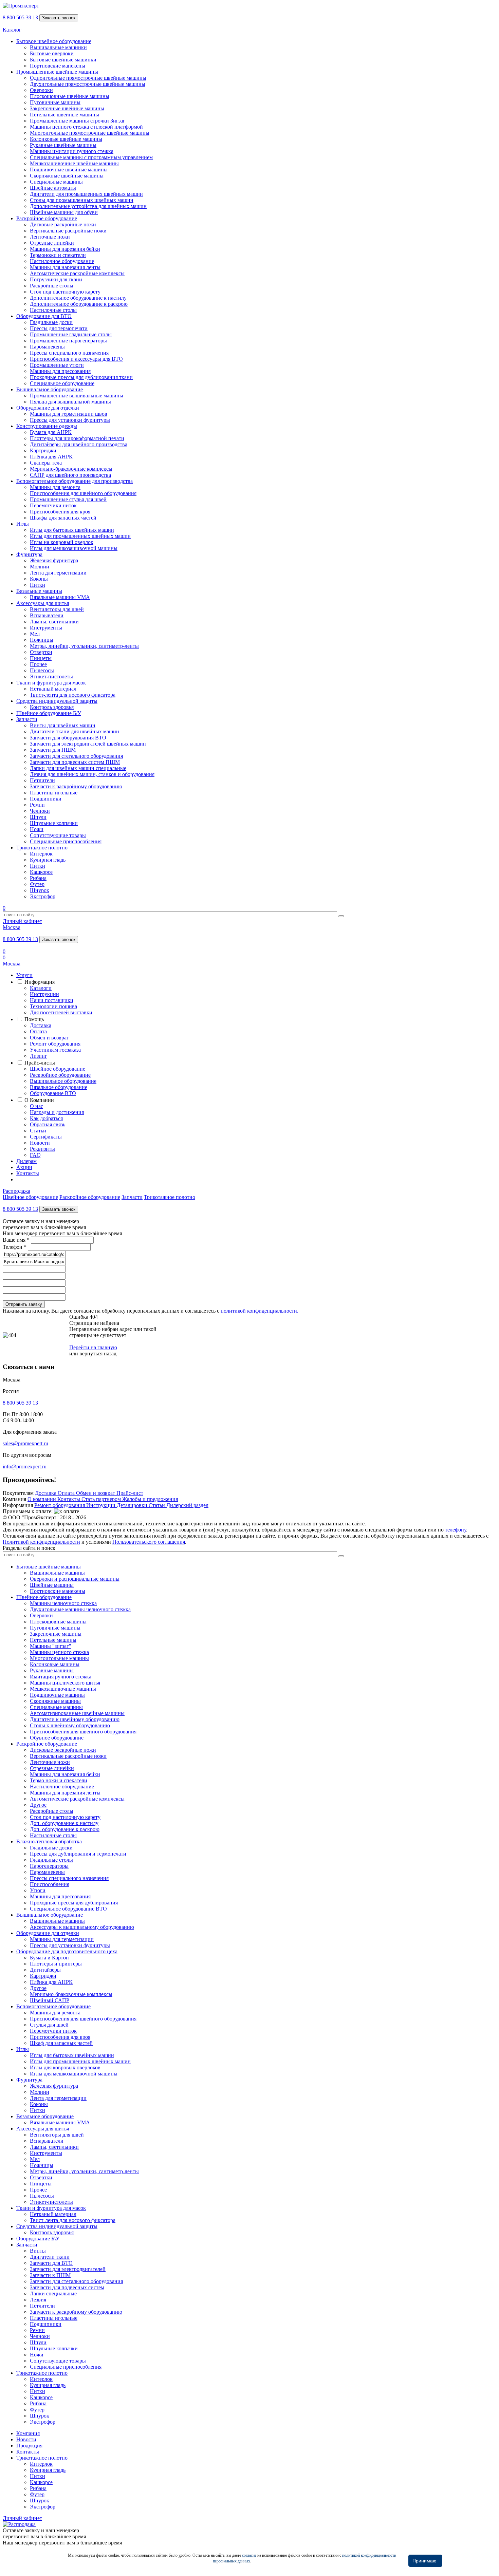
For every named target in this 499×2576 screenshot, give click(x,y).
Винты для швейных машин (63, 725)
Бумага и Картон (49, 1958)
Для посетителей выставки (61, 1012)
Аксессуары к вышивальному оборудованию (82, 1927)
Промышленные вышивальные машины (77, 396)
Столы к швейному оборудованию (70, 1725)
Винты (38, 2251)
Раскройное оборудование (47, 218)
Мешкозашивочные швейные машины (74, 163)
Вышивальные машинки (58, 47)
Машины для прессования (60, 371)
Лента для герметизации (58, 573)
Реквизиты (42, 1149)
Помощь (34, 1019)
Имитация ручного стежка (61, 1677)
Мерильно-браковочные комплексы (71, 469)
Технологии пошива (53, 1006)
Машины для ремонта (55, 487)
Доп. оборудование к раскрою (65, 1829)
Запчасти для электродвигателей (68, 2269)
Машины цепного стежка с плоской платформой (86, 127)
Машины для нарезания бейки (65, 249)
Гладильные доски (51, 322)
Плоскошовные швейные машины (70, 96)
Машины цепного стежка (59, 1652)
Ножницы (42, 640)
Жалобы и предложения (150, 1499)
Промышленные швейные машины (57, 72)
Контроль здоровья (52, 707)
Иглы (23, 524)
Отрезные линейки (52, 243)
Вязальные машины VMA (60, 597)
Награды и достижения (57, 1112)
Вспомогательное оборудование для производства (75, 481)
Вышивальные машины (57, 1573)
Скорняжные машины (55, 1701)
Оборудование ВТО (53, 1093)
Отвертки (41, 652)
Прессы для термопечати (59, 328)
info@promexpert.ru (25, 1466)
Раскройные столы (52, 286)
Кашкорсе (41, 872)
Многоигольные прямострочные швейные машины (90, 133)
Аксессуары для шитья (43, 603)
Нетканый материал (53, 689)
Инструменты (46, 628)
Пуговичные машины (55, 102)
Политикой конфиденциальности (41, 1542)
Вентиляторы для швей (57, 609)
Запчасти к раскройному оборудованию (76, 786)
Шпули (38, 817)
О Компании (39, 1100)
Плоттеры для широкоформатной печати (77, 438)
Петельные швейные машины (64, 115)
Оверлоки (41, 90)
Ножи (37, 829)
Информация (40, 982)
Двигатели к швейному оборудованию (75, 1719)
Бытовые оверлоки (52, 53)
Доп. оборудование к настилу (64, 1823)
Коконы (39, 579)
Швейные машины (52, 1585)
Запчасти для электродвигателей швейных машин (88, 744)
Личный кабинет (22, 921)
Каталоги (41, 988)
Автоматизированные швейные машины (77, 1713)
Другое (38, 1805)
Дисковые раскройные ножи (63, 224)
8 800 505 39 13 (20, 17)
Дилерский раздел (187, 1505)
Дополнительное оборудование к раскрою (79, 304)
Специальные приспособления (66, 841)
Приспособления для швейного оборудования (83, 493)
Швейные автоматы (53, 188)
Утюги (38, 1890)
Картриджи (43, 450)
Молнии (40, 567)
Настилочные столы (53, 310)
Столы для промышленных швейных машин (82, 200)
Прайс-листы (40, 1063)
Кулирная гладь (48, 860)
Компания (28, 2433)
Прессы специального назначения (69, 353)
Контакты (28, 1173)
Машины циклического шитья (65, 1683)
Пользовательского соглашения (149, 1542)
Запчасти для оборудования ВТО (68, 738)
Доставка (41, 1025)
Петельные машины (53, 1640)
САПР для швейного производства (70, 475)
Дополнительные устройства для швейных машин (88, 206)
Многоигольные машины (59, 1658)
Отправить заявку (24, 1304)
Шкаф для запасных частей (61, 2043)
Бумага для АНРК (51, 432)
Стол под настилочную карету (65, 292)
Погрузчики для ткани (56, 279)
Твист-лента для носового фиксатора (73, 695)
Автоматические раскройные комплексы (77, 273)
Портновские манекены (58, 66)
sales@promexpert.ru (25, 1443)
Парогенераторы (49, 1866)
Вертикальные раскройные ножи (68, 231)
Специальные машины (56, 182)
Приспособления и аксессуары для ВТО (76, 359)
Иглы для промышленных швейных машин (80, 536)
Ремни (37, 805)
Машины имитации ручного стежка (72, 151)
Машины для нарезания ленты (65, 267)
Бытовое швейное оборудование (54, 41)
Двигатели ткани (50, 2257)
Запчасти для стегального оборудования (76, 756)
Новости (40, 1143)
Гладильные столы (51, 1860)
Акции (24, 1167)
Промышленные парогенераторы (68, 341)
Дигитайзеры (45, 1970)
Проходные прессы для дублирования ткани (81, 377)
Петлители (42, 780)
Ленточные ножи (50, 237)
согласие (249, 2555)
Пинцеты (41, 658)
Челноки (40, 811)
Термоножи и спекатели (58, 255)
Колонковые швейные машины (66, 139)
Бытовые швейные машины (49, 1567)
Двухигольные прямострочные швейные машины (88, 84)
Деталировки (133, 1505)
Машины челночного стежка (63, 1603)
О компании (42, 1499)
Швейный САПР (50, 2000)
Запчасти (27, 719)
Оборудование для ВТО (44, 316)
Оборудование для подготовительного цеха (67, 1951)
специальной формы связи (396, 1530)
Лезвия (38, 2300)
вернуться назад (98, 1353)
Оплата (38, 1031)
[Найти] (341, 916)
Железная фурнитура (54, 560)
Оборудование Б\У (38, 2239)
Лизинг (39, 1056)
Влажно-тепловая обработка (49, 1841)
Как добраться (46, 1118)
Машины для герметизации (62, 1939)
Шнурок (40, 890)
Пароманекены (47, 347)
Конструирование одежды (47, 426)
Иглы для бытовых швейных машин (72, 530)
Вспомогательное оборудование (53, 2006)
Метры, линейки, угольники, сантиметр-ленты (84, 646)
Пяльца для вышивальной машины (70, 402)
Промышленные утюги (57, 365)
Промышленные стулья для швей (68, 499)
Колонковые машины (55, 1664)
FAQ (35, 1155)
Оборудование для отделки (48, 408)
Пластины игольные (54, 793)
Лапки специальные (53, 2293)
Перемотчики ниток (53, 505)
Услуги (24, 975)
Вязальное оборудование (59, 1087)
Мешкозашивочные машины (63, 1689)
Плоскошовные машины (58, 1622)
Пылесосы (42, 670)
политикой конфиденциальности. (260, 1311)
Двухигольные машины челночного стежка (80, 1609)
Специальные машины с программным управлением (91, 157)
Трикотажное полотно (42, 848)
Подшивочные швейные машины (69, 170)
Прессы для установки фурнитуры (70, 420)
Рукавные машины (52, 1670)
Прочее (38, 664)
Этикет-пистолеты (51, 676)
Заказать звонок (59, 18)
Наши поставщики (52, 1000)
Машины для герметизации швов (69, 414)
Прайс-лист (130, 1493)
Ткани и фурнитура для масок (51, 683)
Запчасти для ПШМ (53, 750)
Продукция (29, 2446)
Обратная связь (48, 1124)
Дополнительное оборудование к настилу (78, 298)
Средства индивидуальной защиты (57, 701)
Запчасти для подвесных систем (67, 2287)
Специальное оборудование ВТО (68, 1909)
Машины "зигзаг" (51, 1646)
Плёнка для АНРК (51, 457)
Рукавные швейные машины (63, 145)
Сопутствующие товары (58, 835)
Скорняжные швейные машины (67, 176)
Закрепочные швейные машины (67, 108)
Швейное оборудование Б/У (49, 713)
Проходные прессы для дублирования (74, 1903)
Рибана (38, 878)
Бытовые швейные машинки (63, 60)
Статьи (38, 1131)
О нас (36, 1106)
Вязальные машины (39, 591)
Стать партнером (102, 1499)
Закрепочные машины (56, 1634)
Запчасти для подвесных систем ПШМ (75, 762)
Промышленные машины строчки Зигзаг (78, 121)
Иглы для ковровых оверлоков (65, 2067)
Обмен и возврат (49, 1038)
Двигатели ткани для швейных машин (75, 731)
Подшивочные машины (57, 1695)
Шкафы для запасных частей (63, 518)
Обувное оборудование (57, 1738)
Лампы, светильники (54, 622)
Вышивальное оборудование (50, 389)
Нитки (38, 585)
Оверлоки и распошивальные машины (75, 1579)
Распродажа (16, 1191)
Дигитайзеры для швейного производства (79, 444)
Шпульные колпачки (54, 823)
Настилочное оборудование (62, 261)
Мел (35, 634)
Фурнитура (29, 554)
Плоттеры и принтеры (56, 1964)
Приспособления (50, 1884)
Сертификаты (46, 1137)
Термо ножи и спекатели (59, 1780)
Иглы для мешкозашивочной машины (74, 548)
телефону (456, 1530)
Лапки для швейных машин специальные (78, 768)
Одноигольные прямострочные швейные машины (88, 78)
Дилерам (26, 1161)
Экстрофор (43, 896)
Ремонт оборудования (55, 1044)
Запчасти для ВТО (51, 2263)
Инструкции (44, 994)
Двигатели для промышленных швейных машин (86, 194)
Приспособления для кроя (60, 512)
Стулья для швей (49, 2025)
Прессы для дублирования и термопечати (78, 1854)
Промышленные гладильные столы (71, 334)
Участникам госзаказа (55, 1050)
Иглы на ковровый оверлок (62, 542)
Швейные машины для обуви (64, 212)
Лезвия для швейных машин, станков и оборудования (92, 774)
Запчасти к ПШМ (50, 2275)
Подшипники (46, 799)
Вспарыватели (47, 615)
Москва (12, 927)
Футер (37, 884)
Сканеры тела (46, 463)
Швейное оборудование (58, 1069)
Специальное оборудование (62, 383)
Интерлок (41, 854)
